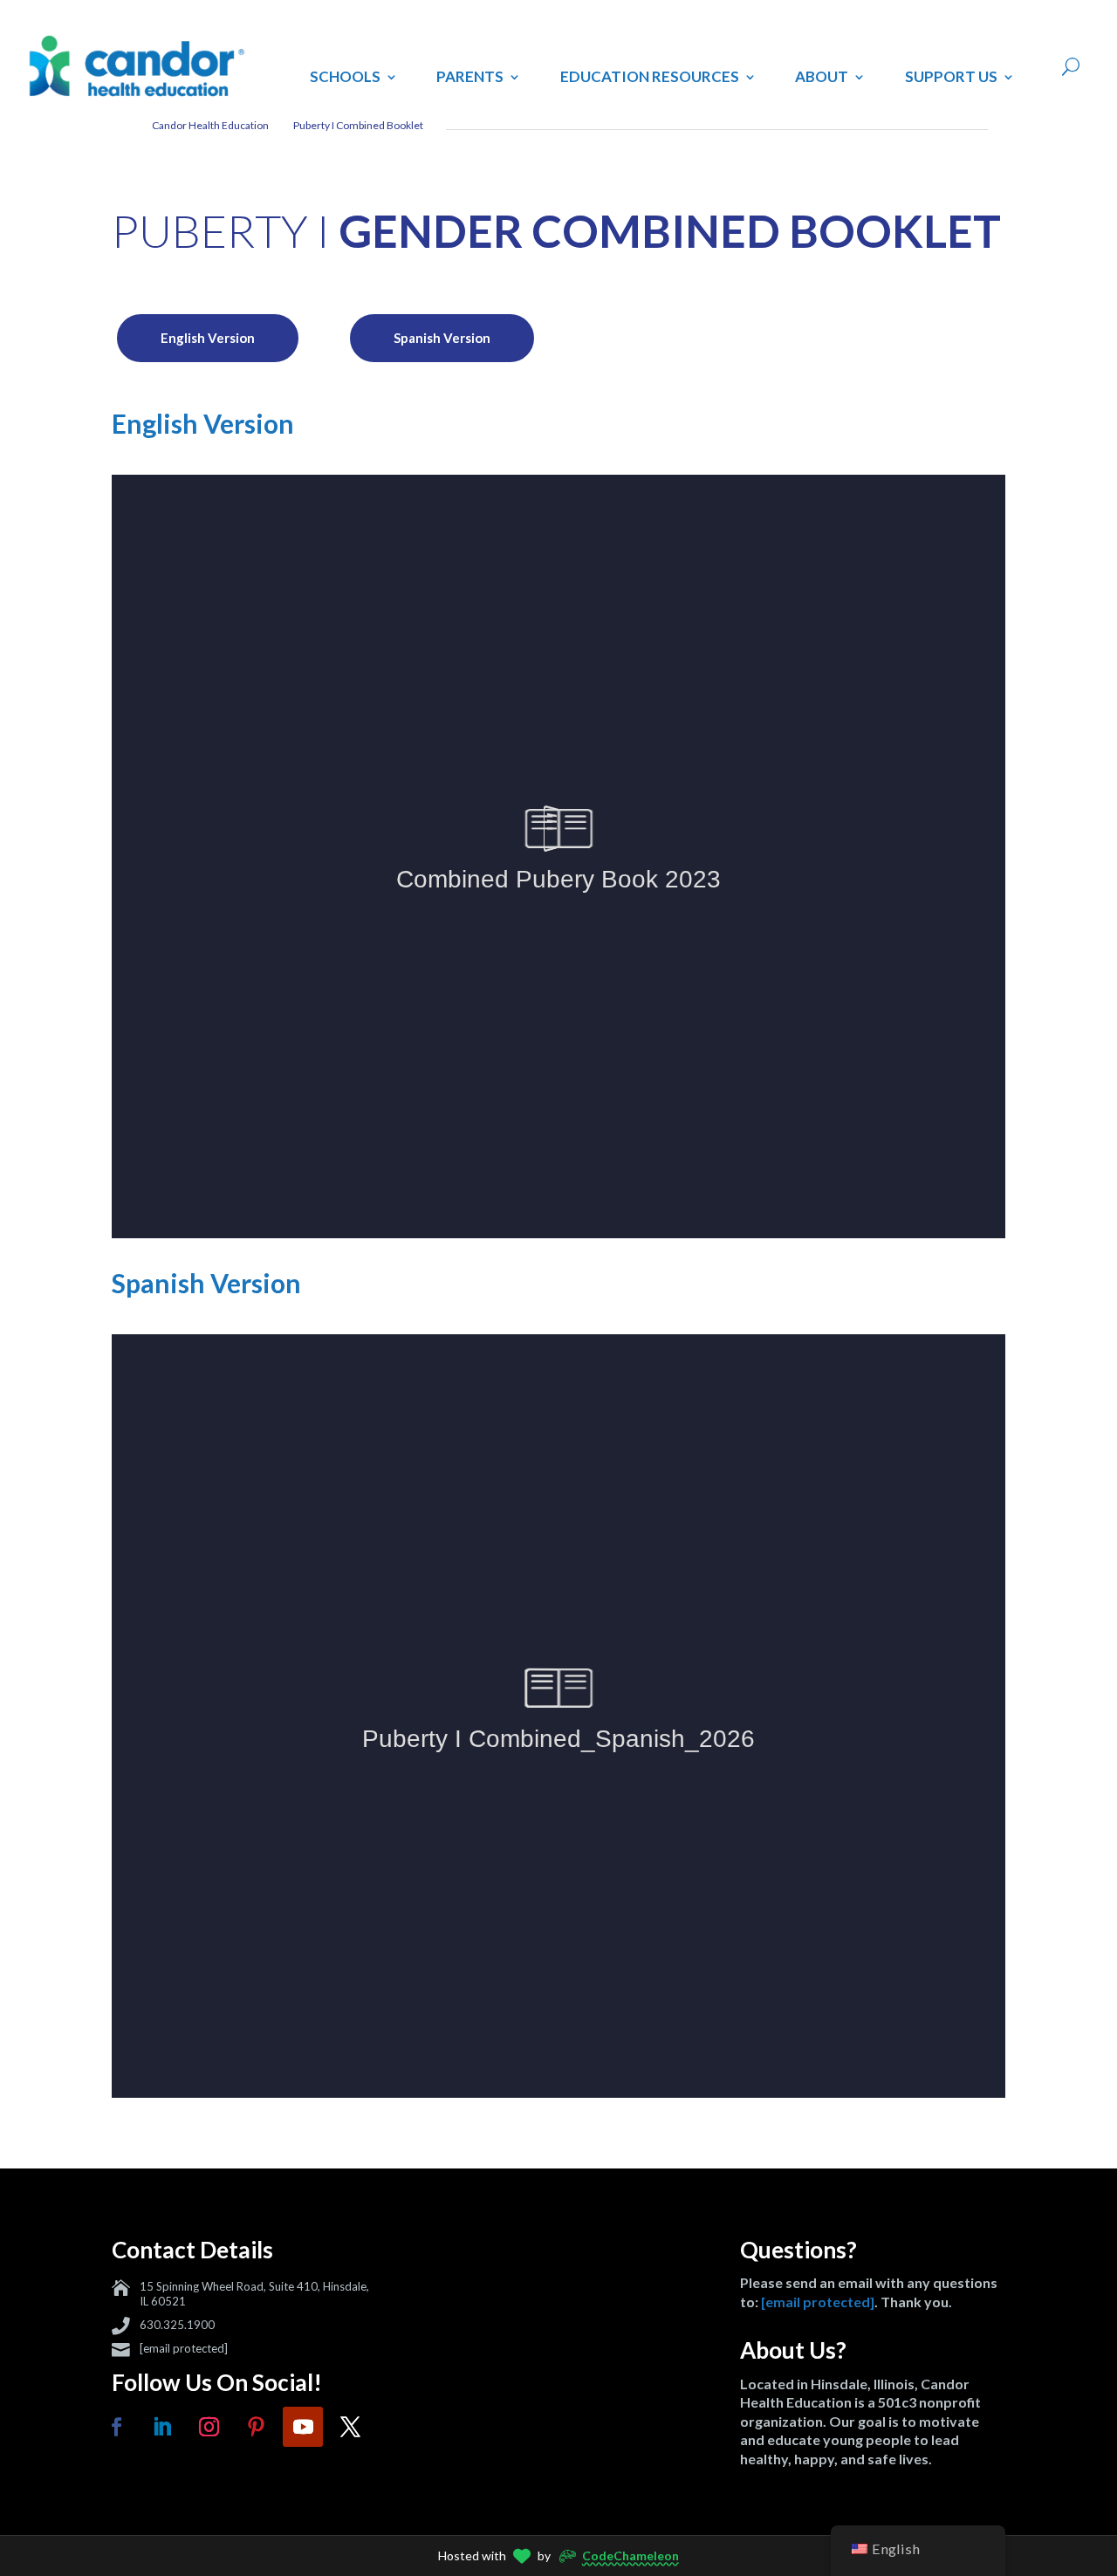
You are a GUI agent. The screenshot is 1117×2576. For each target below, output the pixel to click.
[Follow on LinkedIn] (161, 2427)
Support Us (951, 76)
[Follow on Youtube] (303, 2427)
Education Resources (650, 76)
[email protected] (184, 2348)
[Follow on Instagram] (209, 2427)
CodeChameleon (630, 2555)
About (822, 76)
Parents (470, 76)
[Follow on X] (350, 2427)
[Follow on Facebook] (116, 2427)
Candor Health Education (210, 125)
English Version (208, 338)
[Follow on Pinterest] (256, 2427)
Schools (345, 76)
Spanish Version (442, 338)
